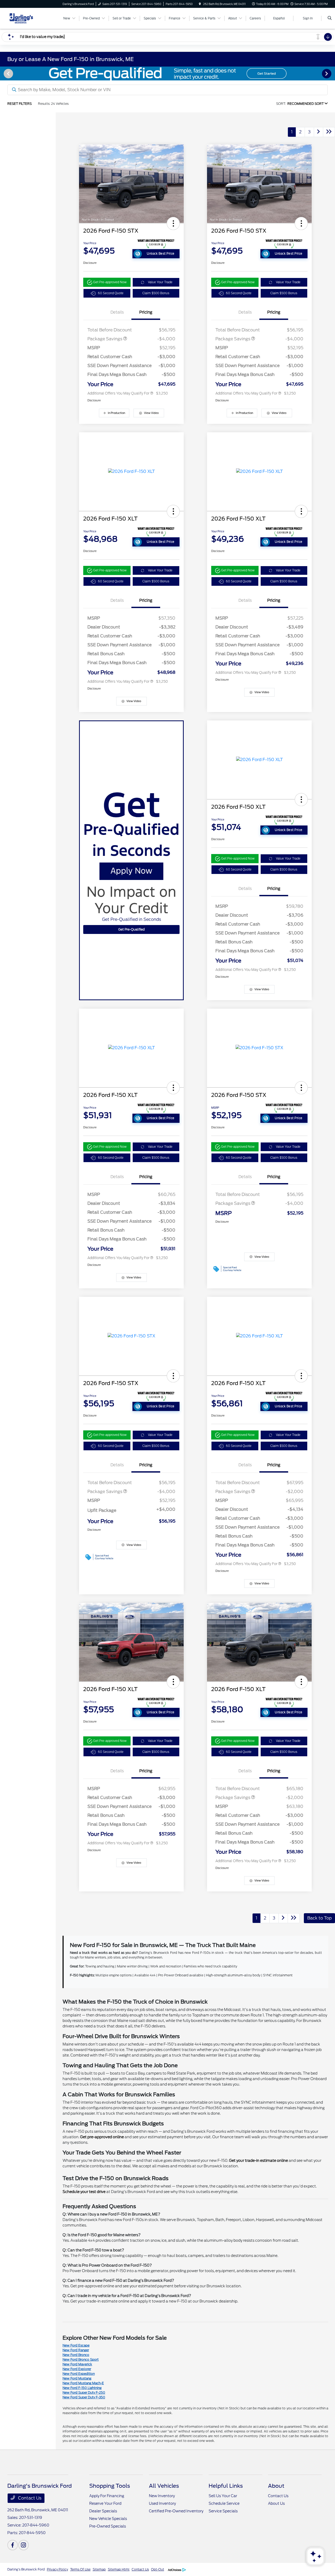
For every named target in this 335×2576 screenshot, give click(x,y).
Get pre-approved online (102, 2137)
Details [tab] (117, 312)
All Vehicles (164, 2486)
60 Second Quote (111, 293)
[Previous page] (8, 74)
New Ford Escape (76, 2345)
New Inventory (162, 2496)
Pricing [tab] (146, 312)
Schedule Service (224, 2503)
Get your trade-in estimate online (258, 2161)
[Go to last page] (329, 132)
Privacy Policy (57, 2569)
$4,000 (167, 1509)
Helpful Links (226, 2486)
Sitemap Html (119, 2569)
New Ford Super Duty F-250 (84, 2392)
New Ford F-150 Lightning (82, 2388)
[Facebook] (13, 2545)
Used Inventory (162, 2503)
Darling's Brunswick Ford (26, 2569)
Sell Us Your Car (223, 2496)
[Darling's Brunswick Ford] (31, 18)
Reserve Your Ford (105, 2503)
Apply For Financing (107, 2496)
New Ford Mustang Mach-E (83, 2383)
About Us (276, 2503)
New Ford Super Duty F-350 (84, 2397)
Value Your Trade (160, 282)
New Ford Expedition (79, 2374)
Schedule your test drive (84, 2192)
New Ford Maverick (77, 2364)
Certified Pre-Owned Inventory (176, 2511)
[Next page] (327, 74)
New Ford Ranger (76, 2350)
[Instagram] (24, 2545)
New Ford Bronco (76, 2355)
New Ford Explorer (77, 2369)
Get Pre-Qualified (132, 929)
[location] (200, 4)
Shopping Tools (110, 2486)
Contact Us (29, 2498)
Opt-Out (158, 2569)
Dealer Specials (103, 2511)
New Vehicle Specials (108, 2519)
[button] (173, 223)
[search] (330, 18)
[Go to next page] (319, 132)
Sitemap (99, 2569)
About (276, 2486)
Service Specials (223, 2511)
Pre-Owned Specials (108, 2526)
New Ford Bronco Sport (81, 2359)
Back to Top (319, 1918)
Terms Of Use (80, 2569)
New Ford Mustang (77, 2378)
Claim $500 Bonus (156, 293)
